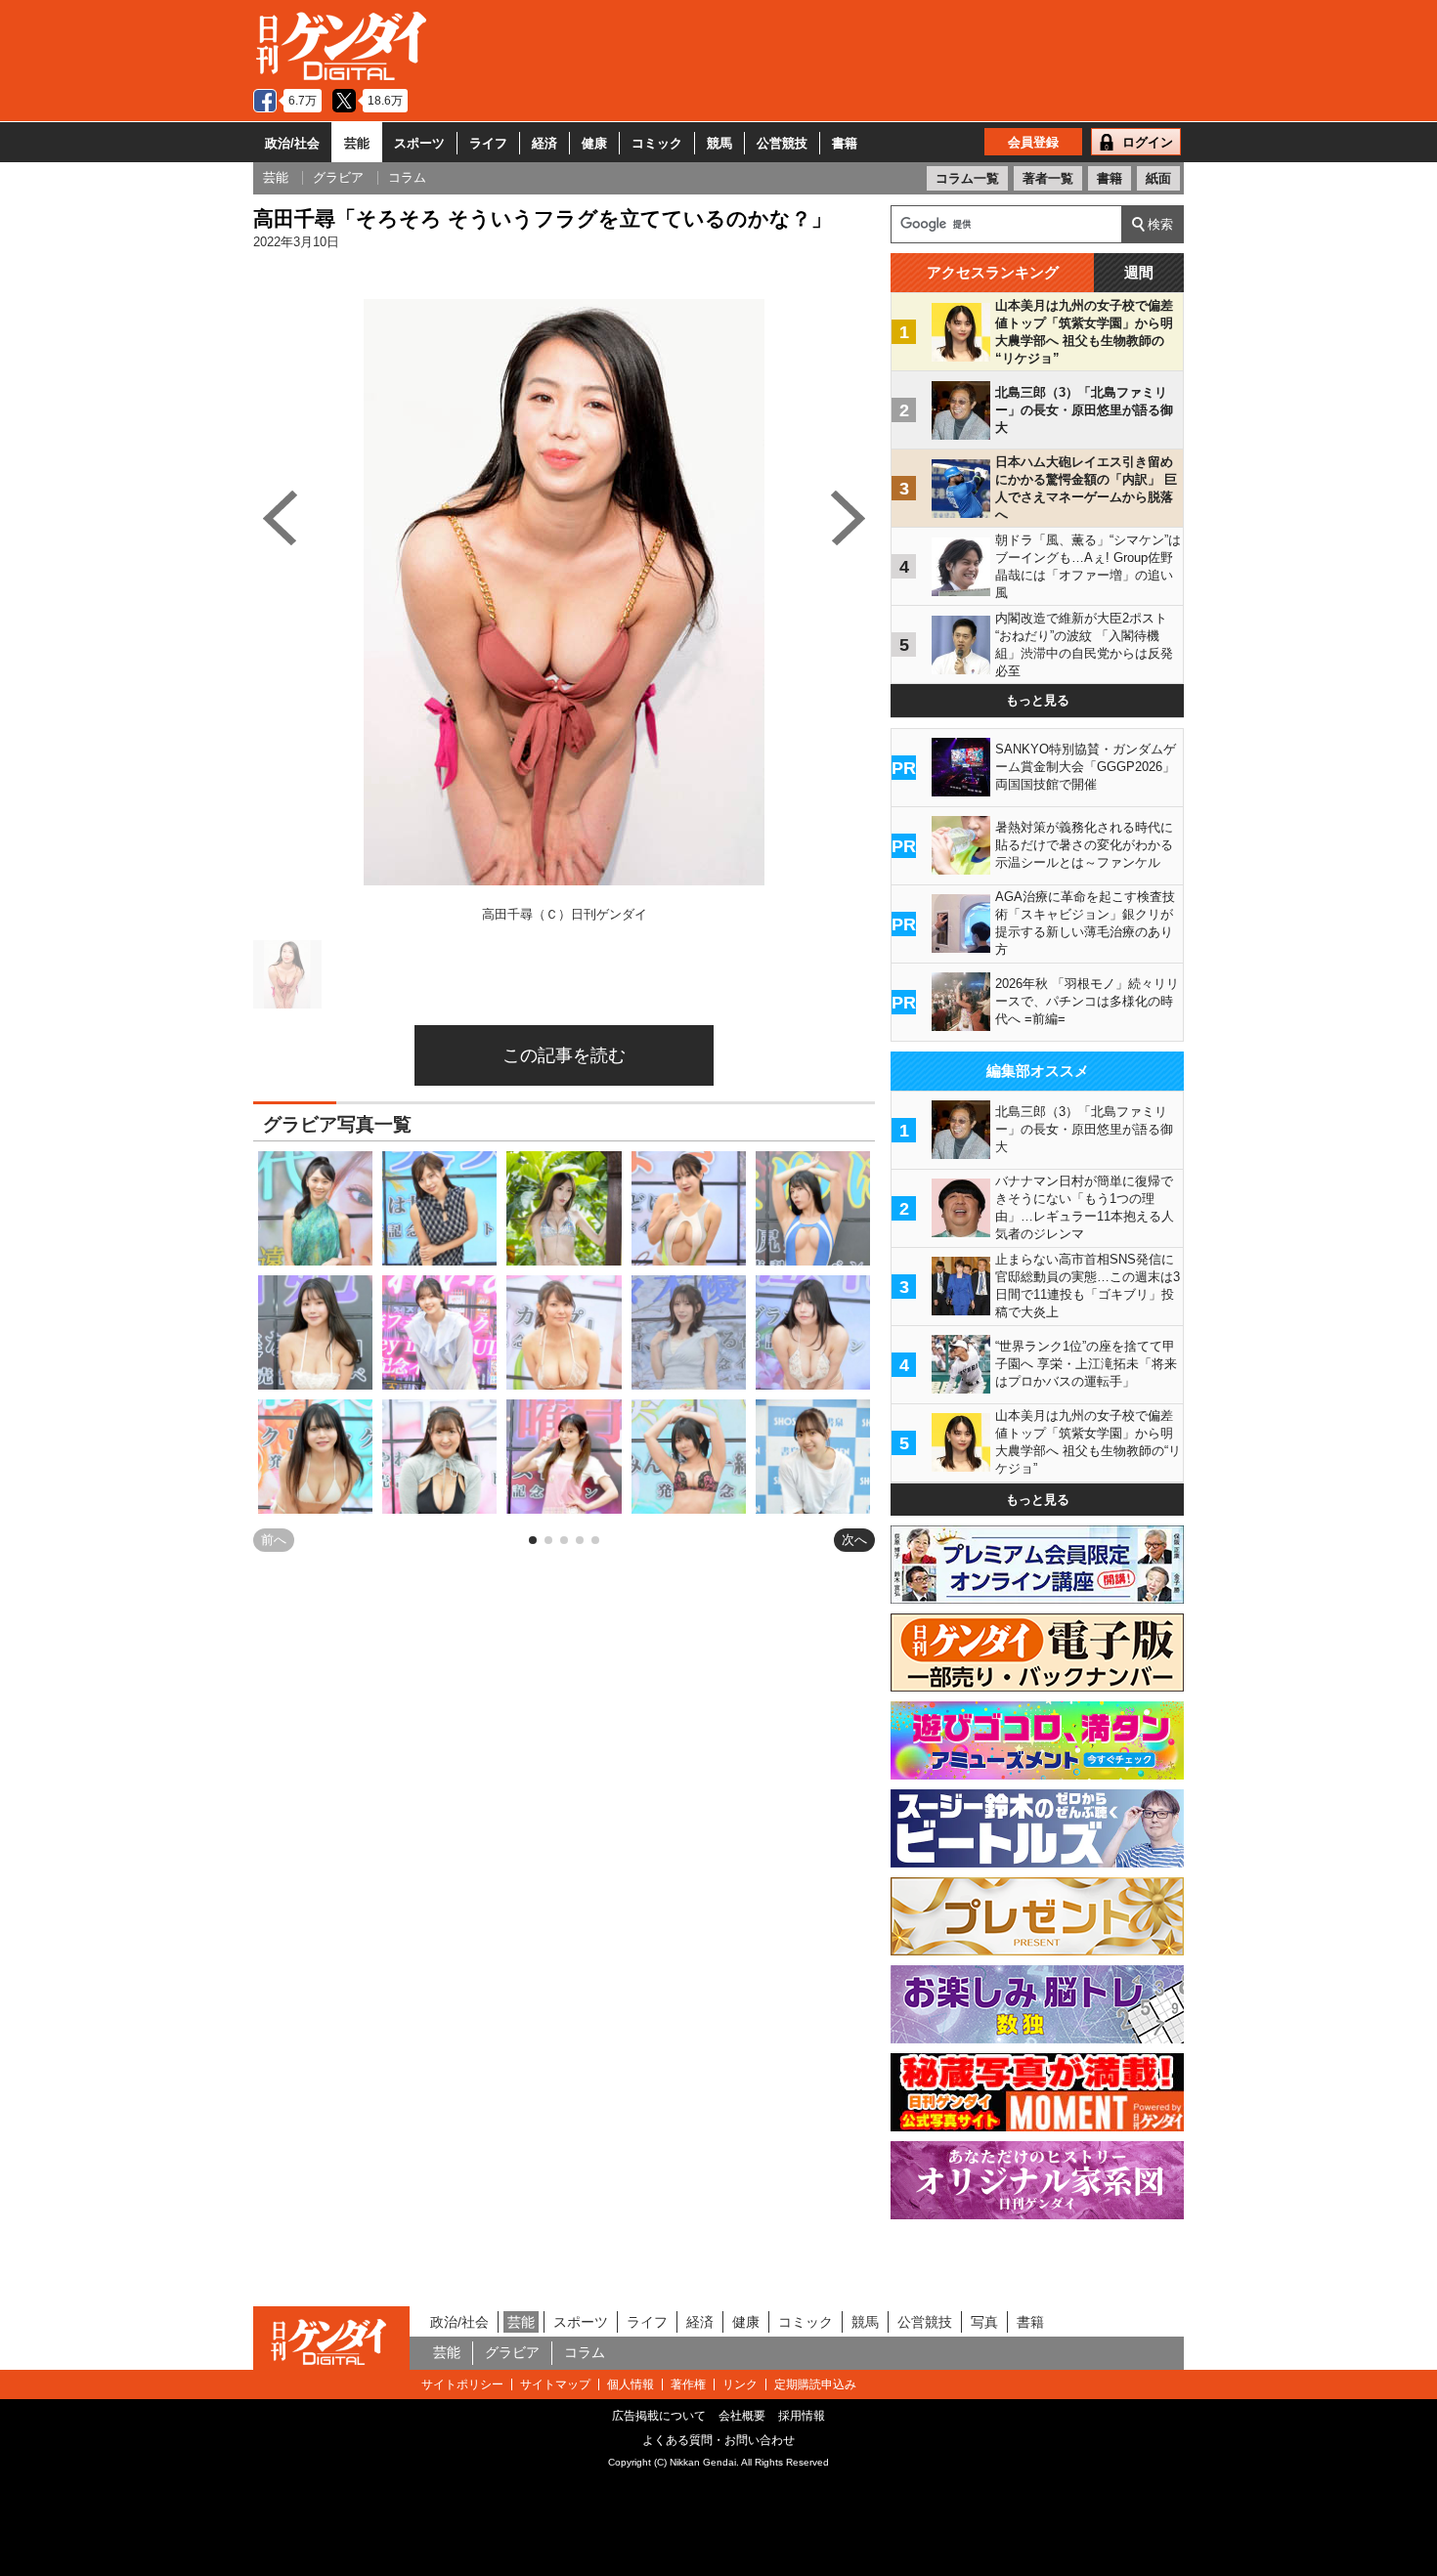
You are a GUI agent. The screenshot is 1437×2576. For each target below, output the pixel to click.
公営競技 (782, 143)
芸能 (357, 143)
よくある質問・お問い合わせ (718, 2440)
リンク (740, 2384)
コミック (657, 143)
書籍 (845, 143)
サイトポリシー (462, 2384)
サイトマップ (555, 2384)
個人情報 (631, 2384)
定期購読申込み (815, 2384)
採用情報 (802, 2416)
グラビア (512, 2352)
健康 (594, 143)
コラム (585, 2352)
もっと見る (1038, 700)
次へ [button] (854, 1540)
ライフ (488, 143)
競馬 (719, 143)
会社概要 (742, 2416)
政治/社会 (292, 143)
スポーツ (419, 143)
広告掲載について (659, 2416)
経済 (544, 143)
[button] (533, 1540)
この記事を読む (564, 1055)
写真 (984, 2322)
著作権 (688, 2384)
